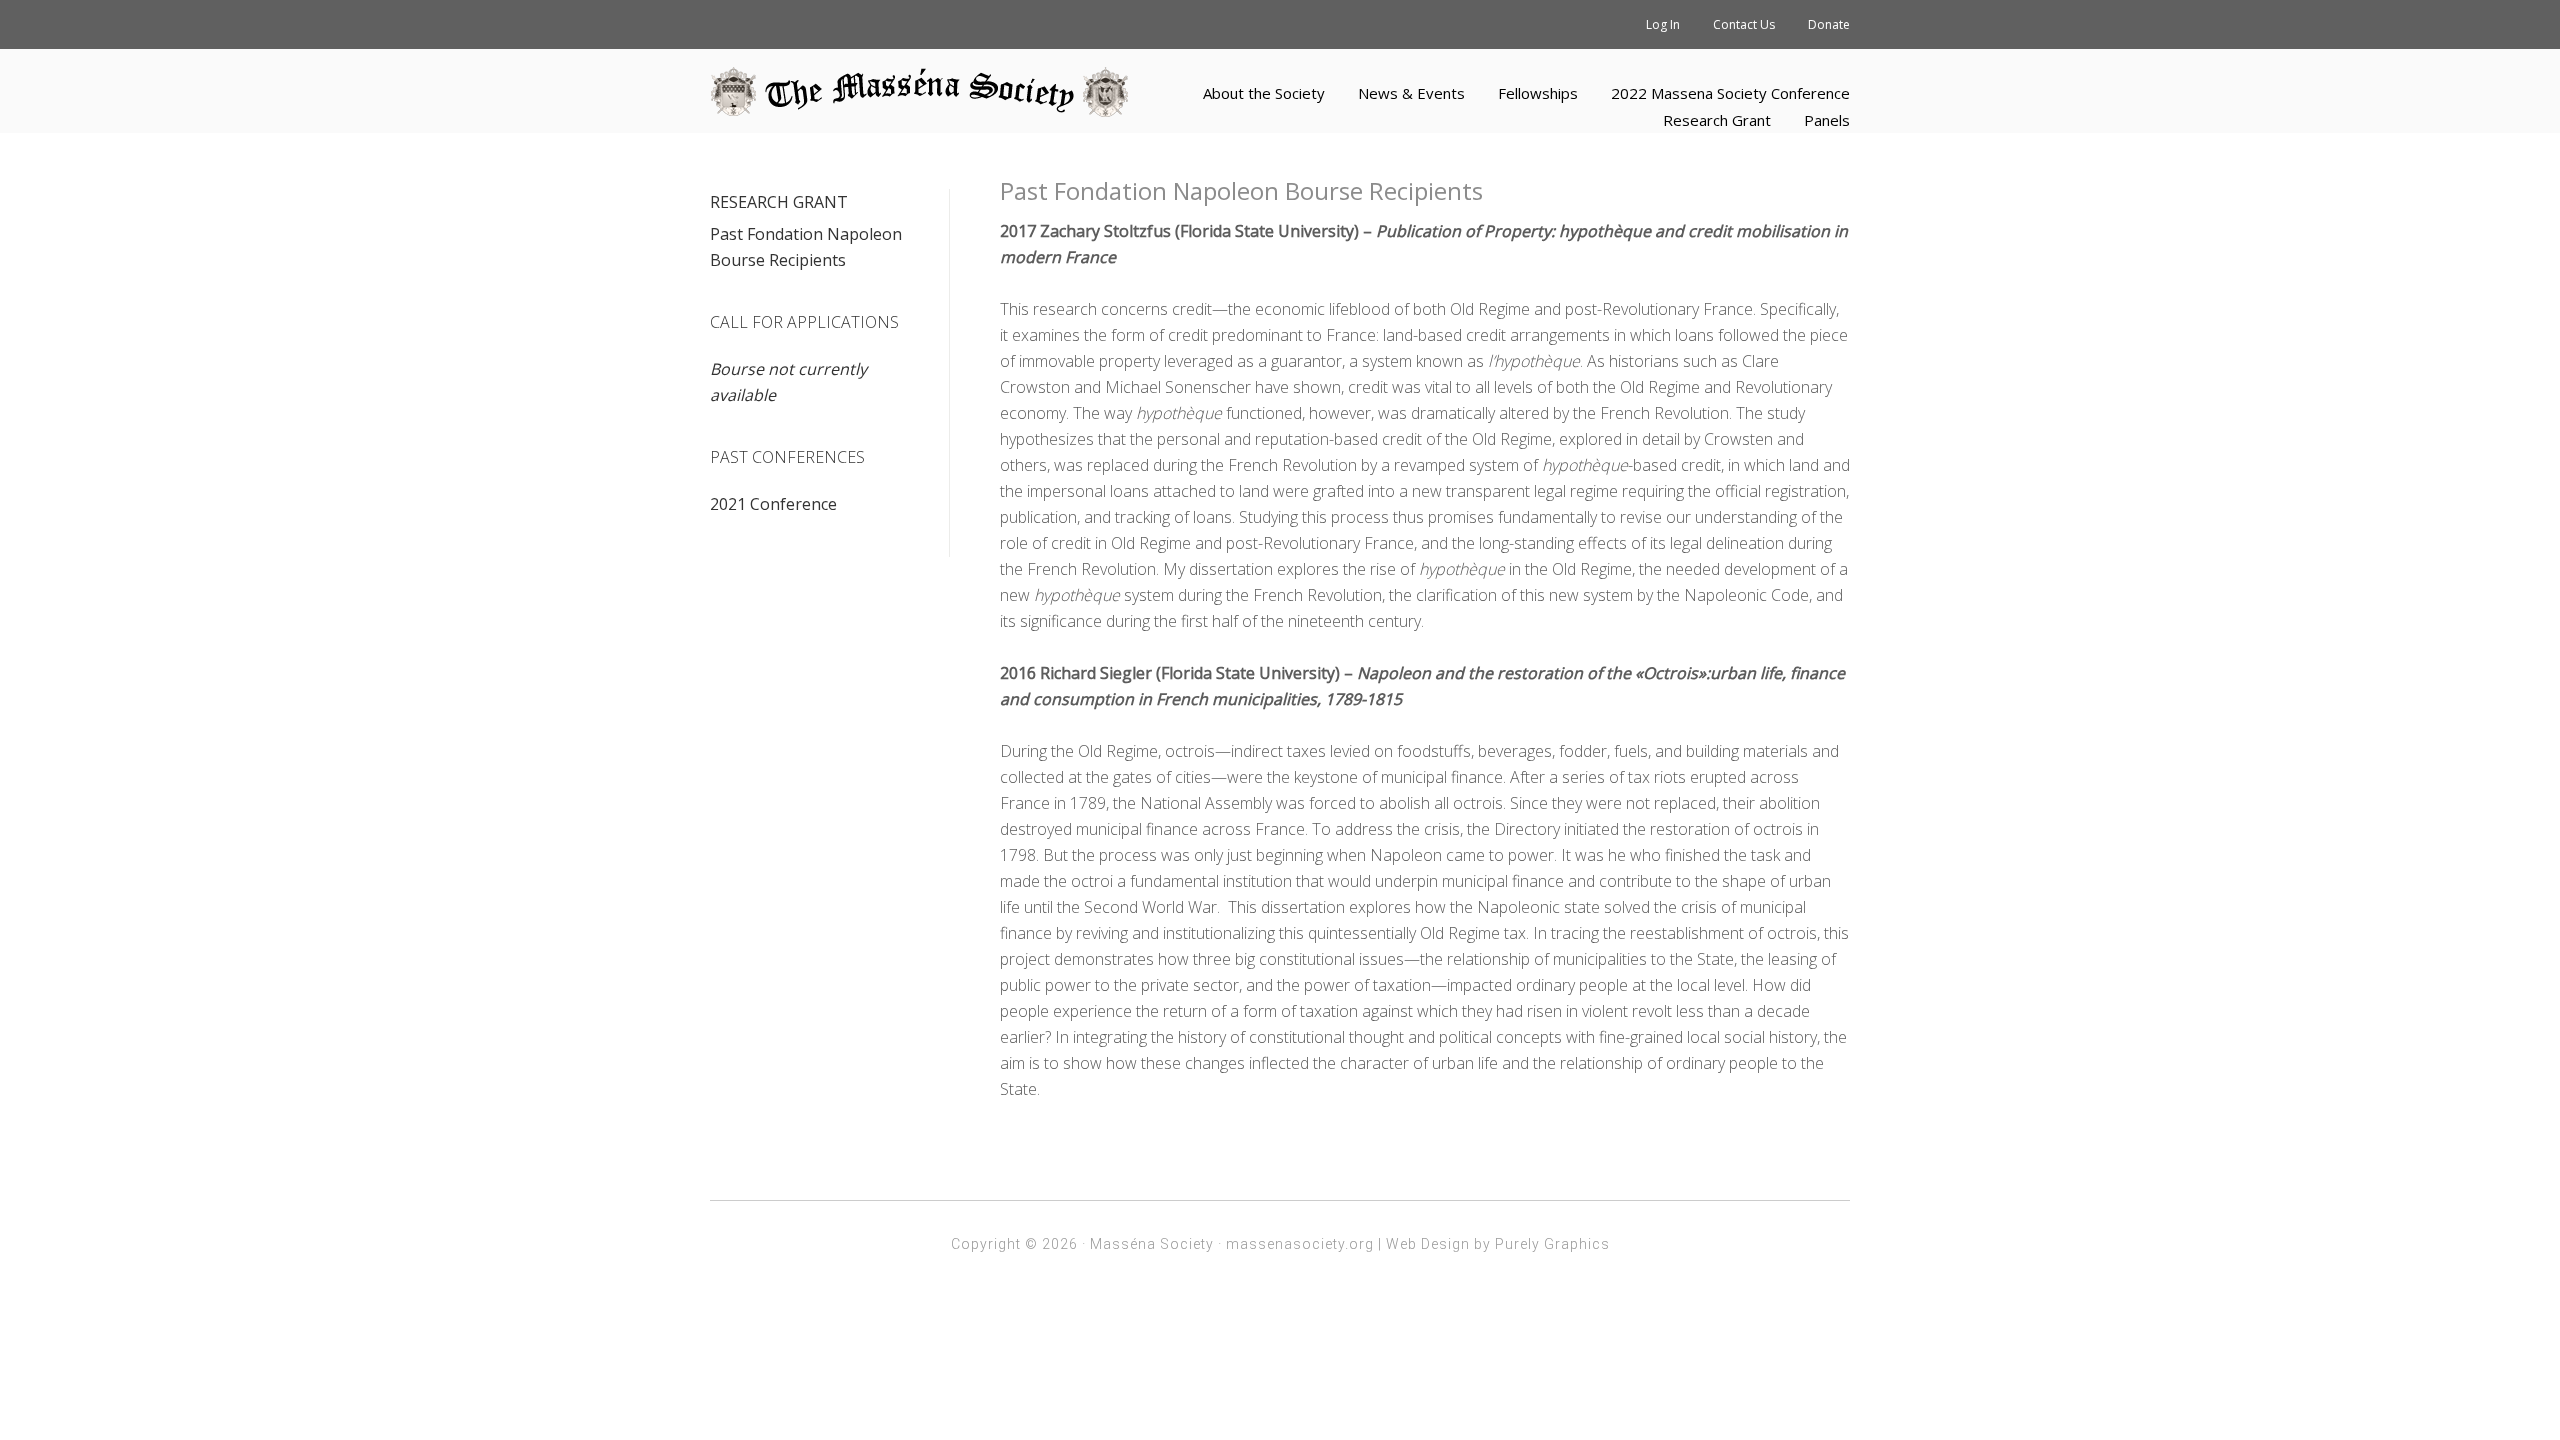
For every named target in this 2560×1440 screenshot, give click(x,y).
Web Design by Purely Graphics (1498, 1244)
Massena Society (920, 92)
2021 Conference (773, 504)
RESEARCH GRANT (779, 202)
